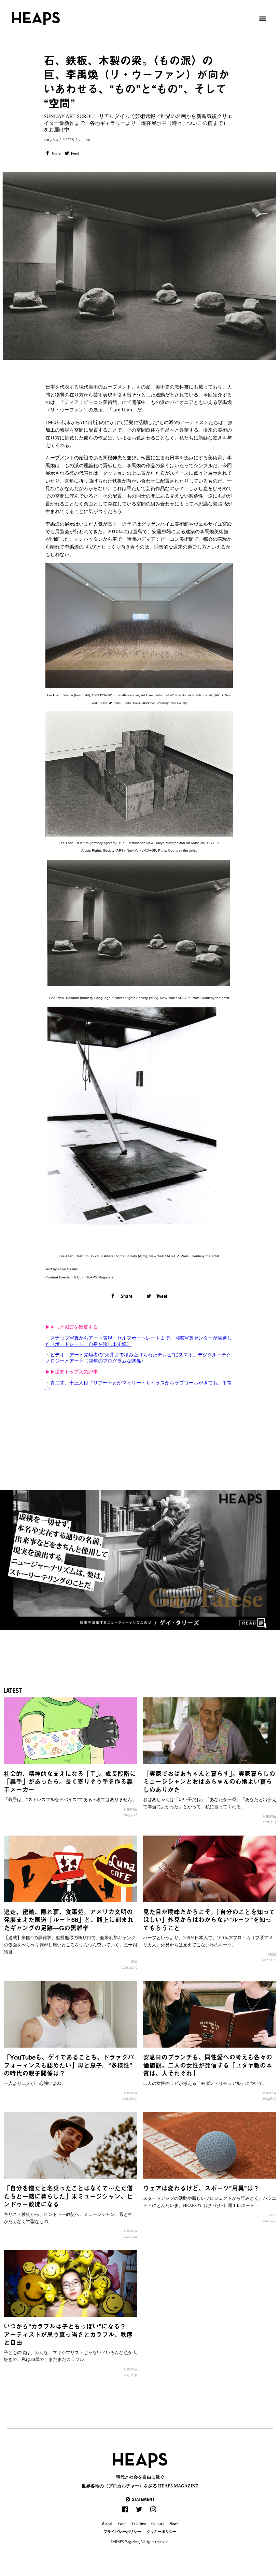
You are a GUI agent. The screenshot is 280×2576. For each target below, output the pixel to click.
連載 (134, 1961)
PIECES (68, 140)
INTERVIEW (131, 1809)
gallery (84, 140)
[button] (140, 2499)
